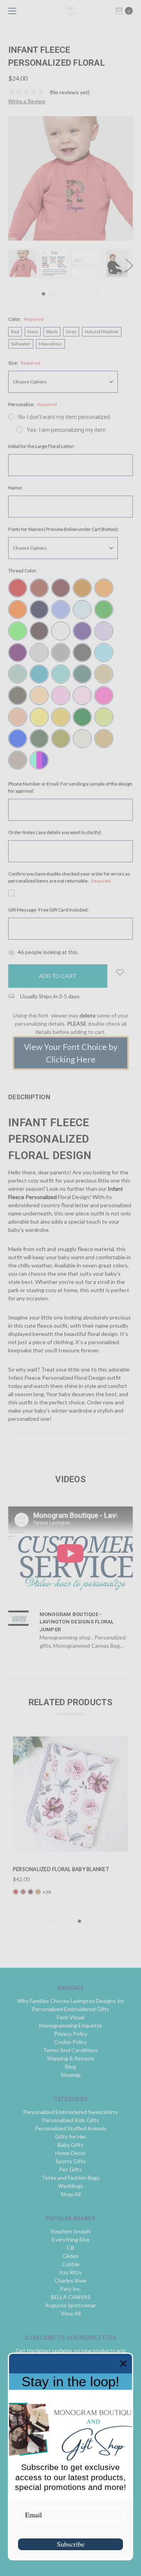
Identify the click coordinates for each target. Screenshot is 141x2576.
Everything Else (71, 2239)
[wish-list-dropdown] (120, 972)
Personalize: (33, 404)
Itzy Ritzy (70, 2272)
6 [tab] (89, 294)
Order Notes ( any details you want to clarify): (55, 832)
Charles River (71, 2280)
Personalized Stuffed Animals (71, 2128)
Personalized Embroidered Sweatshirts (70, 2112)
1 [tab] (43, 294)
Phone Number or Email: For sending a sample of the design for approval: (70, 787)
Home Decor (70, 2153)
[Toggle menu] (11, 11)
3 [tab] (61, 294)
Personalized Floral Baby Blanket (61, 1869)
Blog (70, 2066)
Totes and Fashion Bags (71, 2178)
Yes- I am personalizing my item (66, 430)
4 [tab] (70, 294)
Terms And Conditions (71, 2050)
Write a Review (27, 101)
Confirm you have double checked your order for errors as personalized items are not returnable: (69, 877)
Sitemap (71, 2075)
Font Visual (70, 2017)
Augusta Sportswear (70, 2305)
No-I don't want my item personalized (64, 417)
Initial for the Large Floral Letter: (42, 446)
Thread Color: (23, 571)
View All (71, 2313)
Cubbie (71, 2264)
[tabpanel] (24, 263)
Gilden (71, 2256)
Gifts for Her (71, 2136)
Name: (15, 488)
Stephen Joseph (70, 2231)
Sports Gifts (71, 2161)
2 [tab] (52, 294)
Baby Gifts (70, 2145)
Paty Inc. (71, 2289)
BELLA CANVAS (71, 2297)
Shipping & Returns (71, 2058)
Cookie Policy (70, 2042)
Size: (24, 363)
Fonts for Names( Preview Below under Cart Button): (63, 529)
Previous (10, 265)
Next (129, 265)
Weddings (70, 2186)
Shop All (71, 2194)
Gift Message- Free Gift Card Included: (48, 910)
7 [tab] (98, 294)
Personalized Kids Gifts (70, 2120)
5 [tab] (80, 294)
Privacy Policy (71, 2034)
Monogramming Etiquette (71, 2025)
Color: (26, 319)
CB (71, 2248)
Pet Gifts (70, 2169)
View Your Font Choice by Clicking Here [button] (71, 1053)
